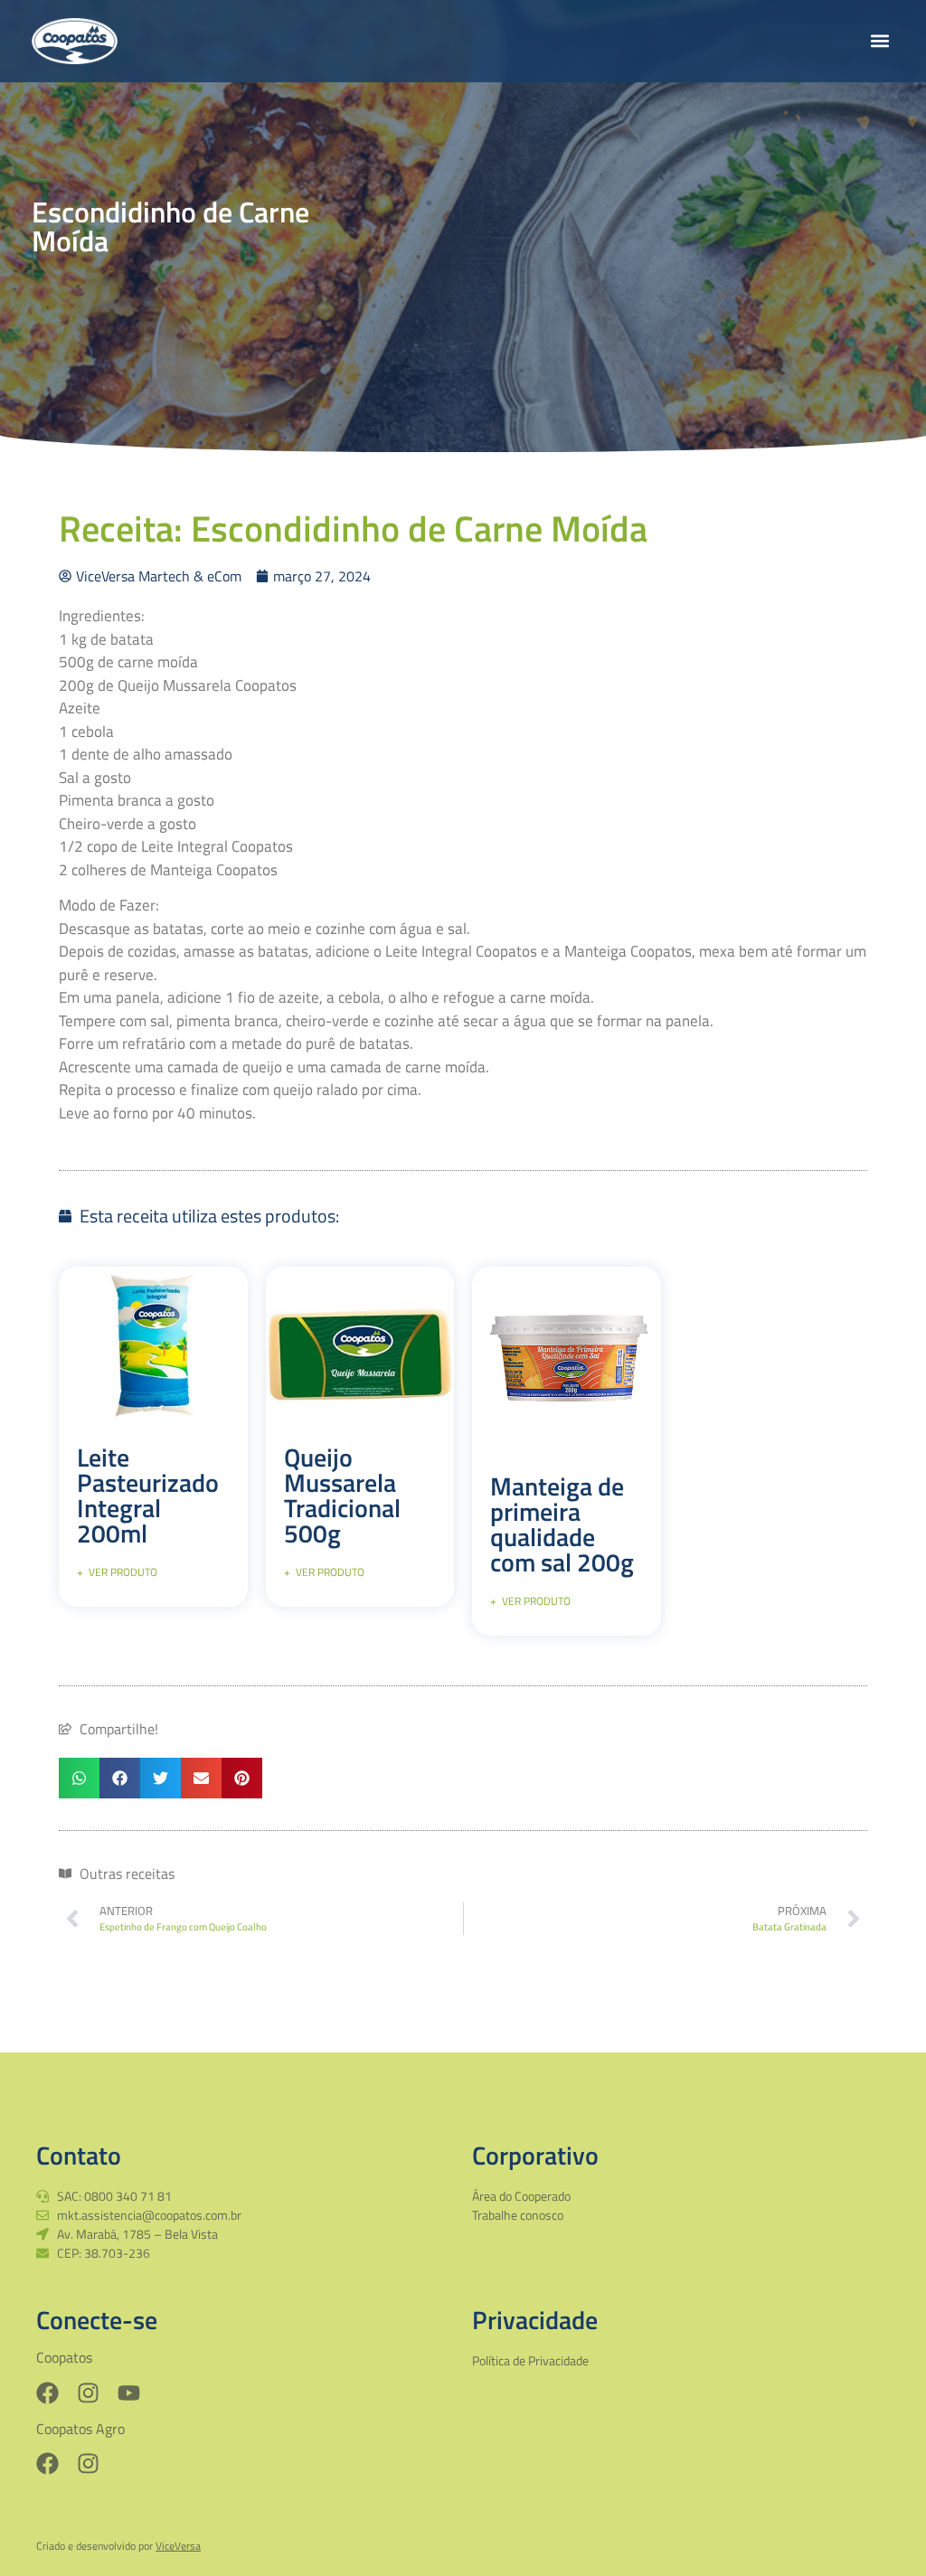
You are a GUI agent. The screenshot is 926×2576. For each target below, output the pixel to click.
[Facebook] (47, 2393)
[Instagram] (88, 2393)
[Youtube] (129, 2393)
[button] (879, 41)
